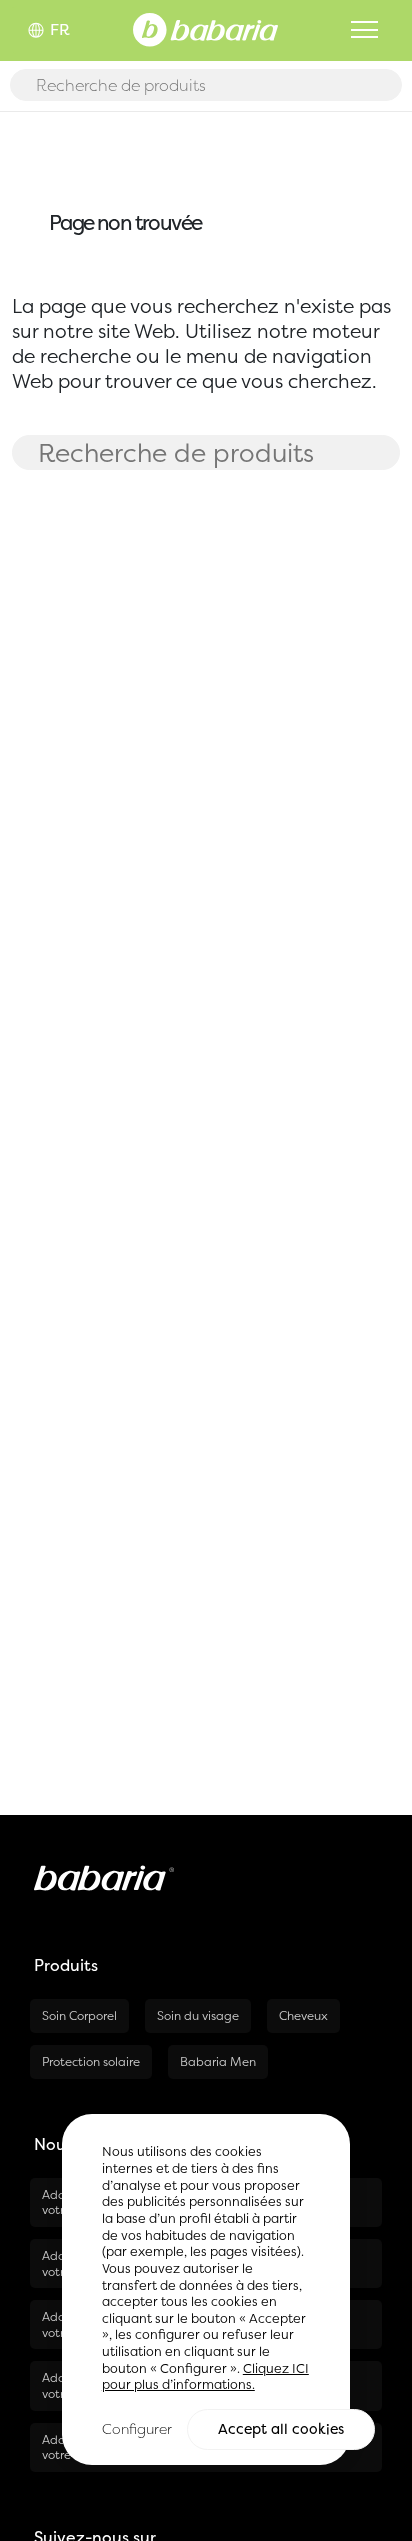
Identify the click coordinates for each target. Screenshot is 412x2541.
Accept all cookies (281, 2429)
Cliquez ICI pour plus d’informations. (205, 2377)
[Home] (205, 28)
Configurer (137, 2428)
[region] (206, 2289)
